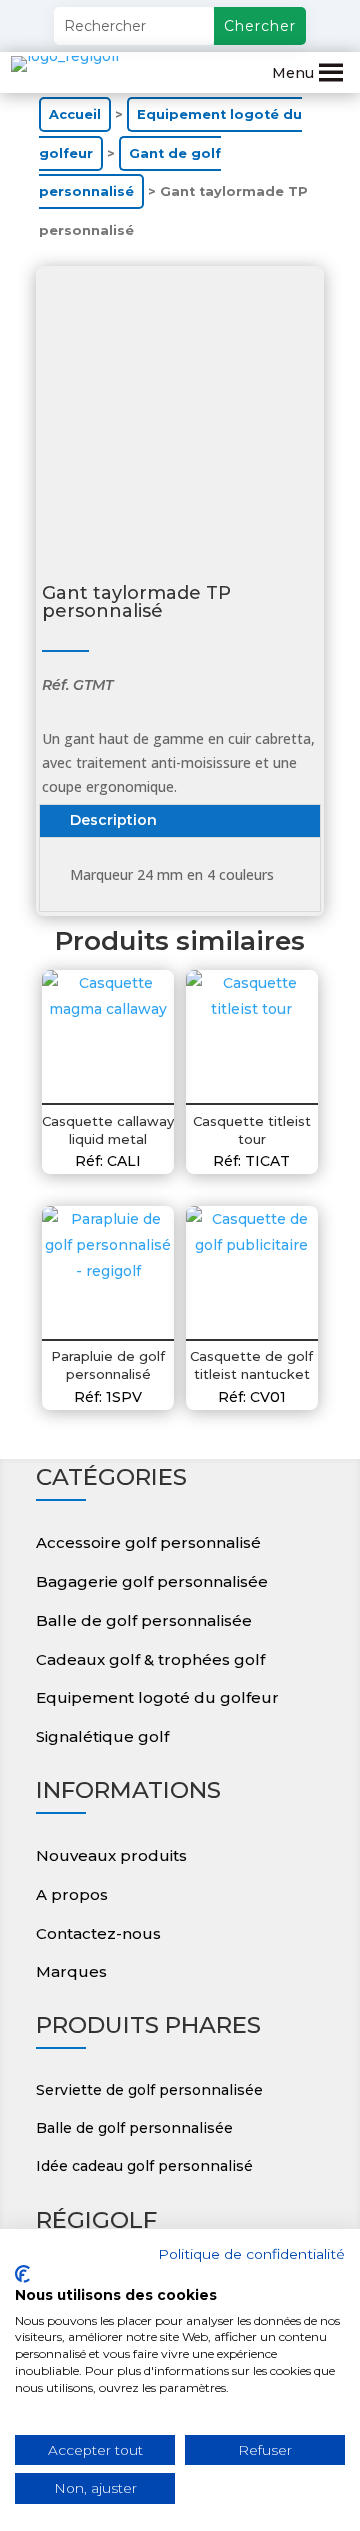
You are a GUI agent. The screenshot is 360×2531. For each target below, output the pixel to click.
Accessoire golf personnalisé (148, 1542)
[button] (293, 73)
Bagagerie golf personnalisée (152, 1581)
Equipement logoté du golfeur (157, 1697)
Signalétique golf (102, 1736)
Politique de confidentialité (251, 2254)
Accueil (75, 114)
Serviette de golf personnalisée (149, 2090)
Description (113, 820)
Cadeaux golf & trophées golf (150, 1659)
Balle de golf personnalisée (144, 1620)
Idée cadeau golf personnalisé (144, 2166)
